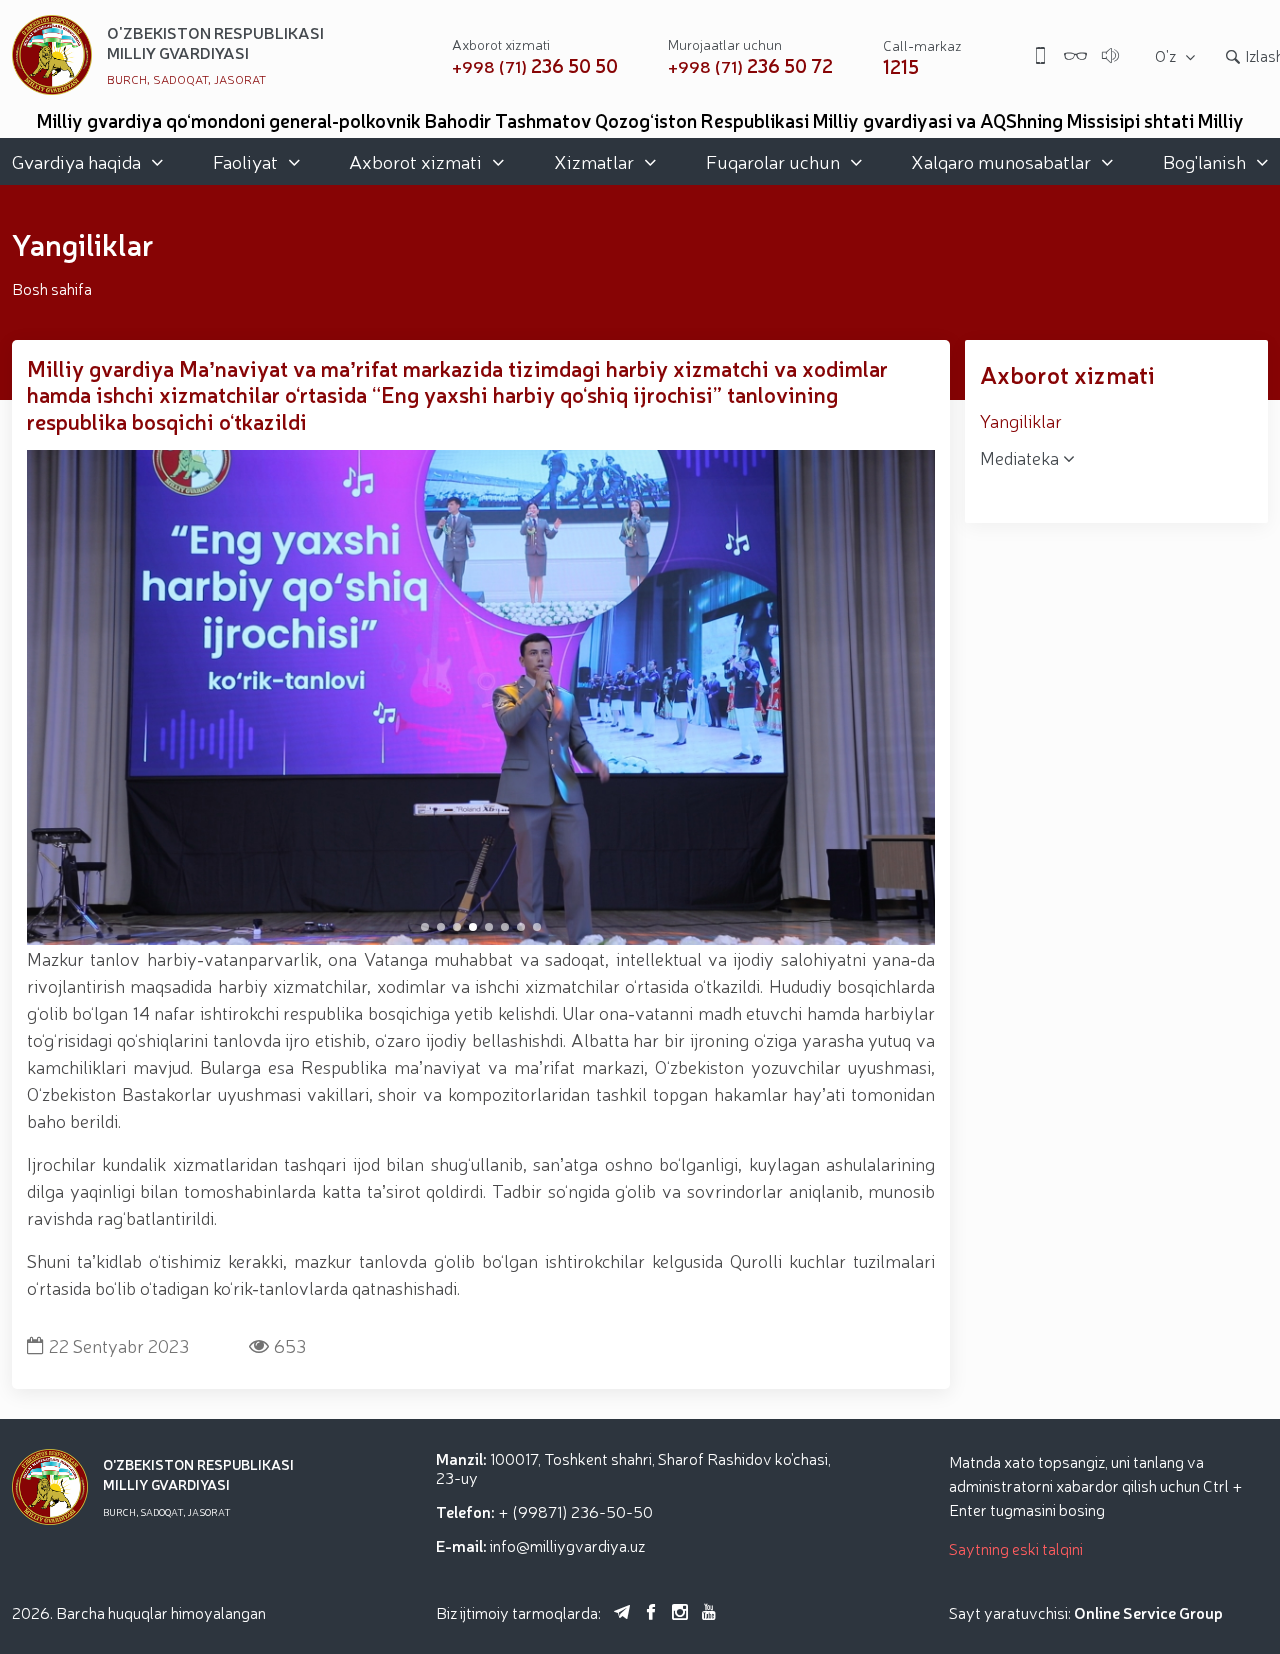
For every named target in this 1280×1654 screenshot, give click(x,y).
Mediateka (1021, 457)
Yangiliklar (1021, 420)
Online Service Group (1148, 1612)
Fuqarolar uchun (773, 161)
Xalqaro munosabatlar (1001, 161)
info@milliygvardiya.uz (567, 1545)
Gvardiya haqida (76, 161)
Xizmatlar (594, 161)
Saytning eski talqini (1016, 1548)
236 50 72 (750, 65)
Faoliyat (245, 161)
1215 (901, 66)
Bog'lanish (1204, 161)
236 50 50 (535, 65)
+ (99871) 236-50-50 (575, 1511)
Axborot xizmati (415, 161)
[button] (425, 927)
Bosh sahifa (52, 288)
